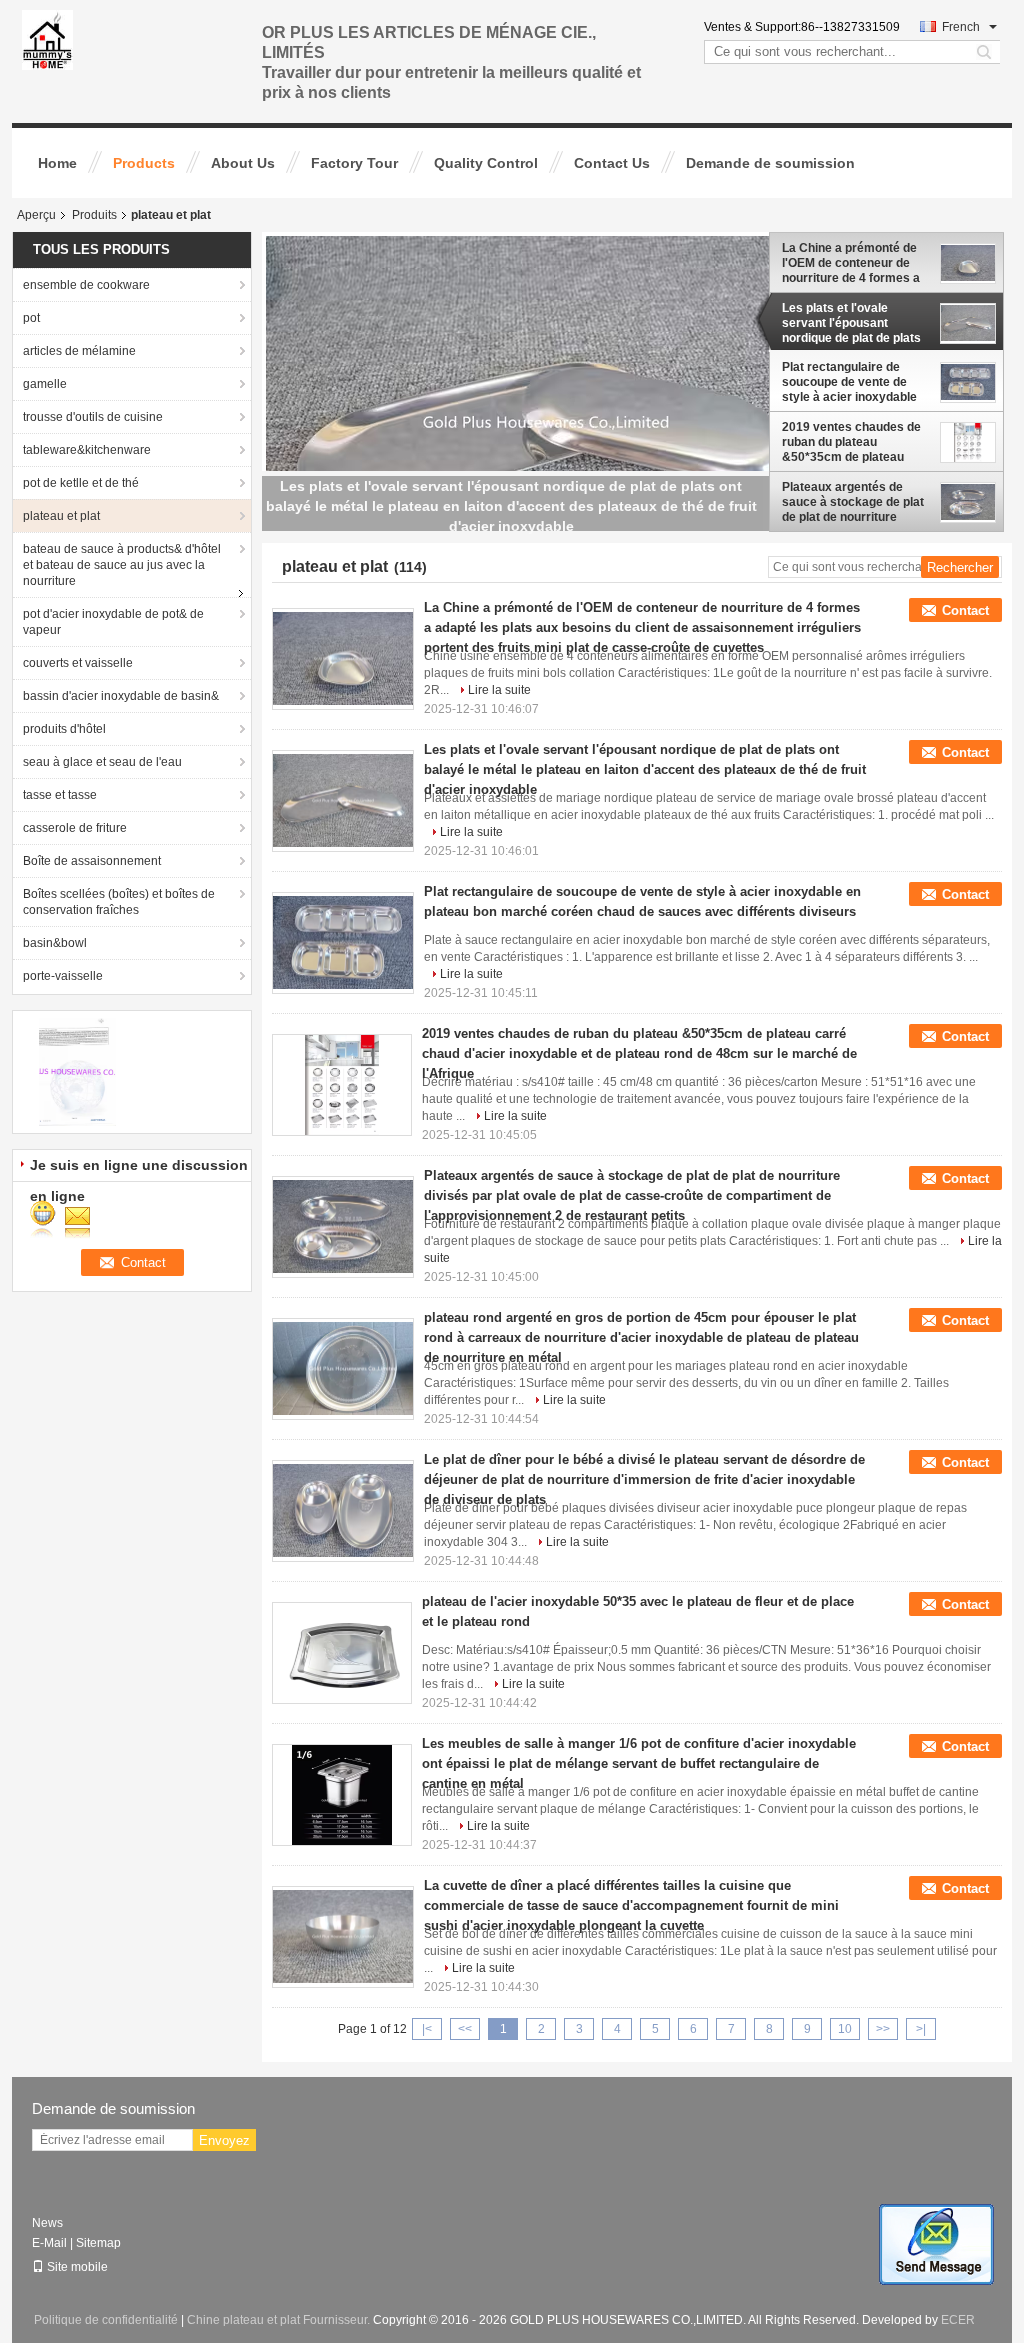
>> (883, 2029)
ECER (958, 2320)
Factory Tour (354, 163)
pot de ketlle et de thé (81, 483)
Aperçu (36, 215)
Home (57, 163)
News (47, 2223)
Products (144, 163)
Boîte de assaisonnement (92, 861)
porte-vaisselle (63, 976)
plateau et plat (61, 516)
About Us (243, 163)
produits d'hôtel (64, 729)
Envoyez (224, 2140)
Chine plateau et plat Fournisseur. (280, 2320)
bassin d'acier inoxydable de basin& (121, 696)
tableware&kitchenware (87, 450)
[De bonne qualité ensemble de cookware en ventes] (77, 1071)
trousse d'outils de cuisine (93, 417)
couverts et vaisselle (78, 663)
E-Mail (49, 2243)
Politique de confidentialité (106, 2320)
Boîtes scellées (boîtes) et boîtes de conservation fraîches (119, 902)
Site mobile (77, 2267)
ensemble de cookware (86, 285)
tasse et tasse (60, 795)
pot (31, 318)
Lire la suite (499, 690)
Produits (94, 215)
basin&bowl (55, 943)
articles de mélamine (79, 351)
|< (427, 2029)
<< (465, 2029)
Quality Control (486, 163)
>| (921, 2029)
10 (845, 2029)
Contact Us (612, 163)
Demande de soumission (770, 163)
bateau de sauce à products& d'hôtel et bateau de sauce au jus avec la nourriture (122, 565)
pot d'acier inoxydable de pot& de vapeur (113, 622)
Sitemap (98, 2243)
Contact (965, 610)
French (961, 27)
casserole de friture (75, 828)
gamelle (45, 384)
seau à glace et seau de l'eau (102, 762)
